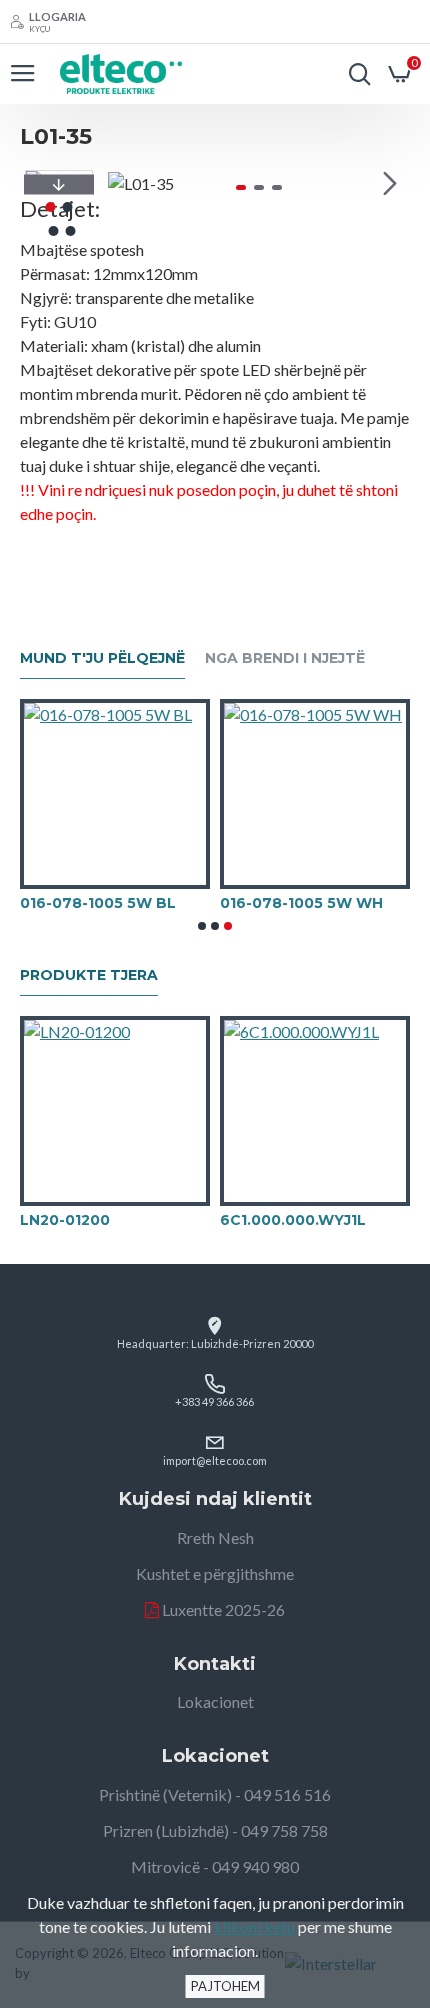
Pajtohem (225, 1986)
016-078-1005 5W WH (301, 903)
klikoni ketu (254, 1926)
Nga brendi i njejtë (285, 658)
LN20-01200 (65, 1220)
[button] (128, 183)
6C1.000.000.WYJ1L (293, 1220)
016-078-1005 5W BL (98, 903)
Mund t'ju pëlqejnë (102, 658)
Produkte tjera (89, 975)
